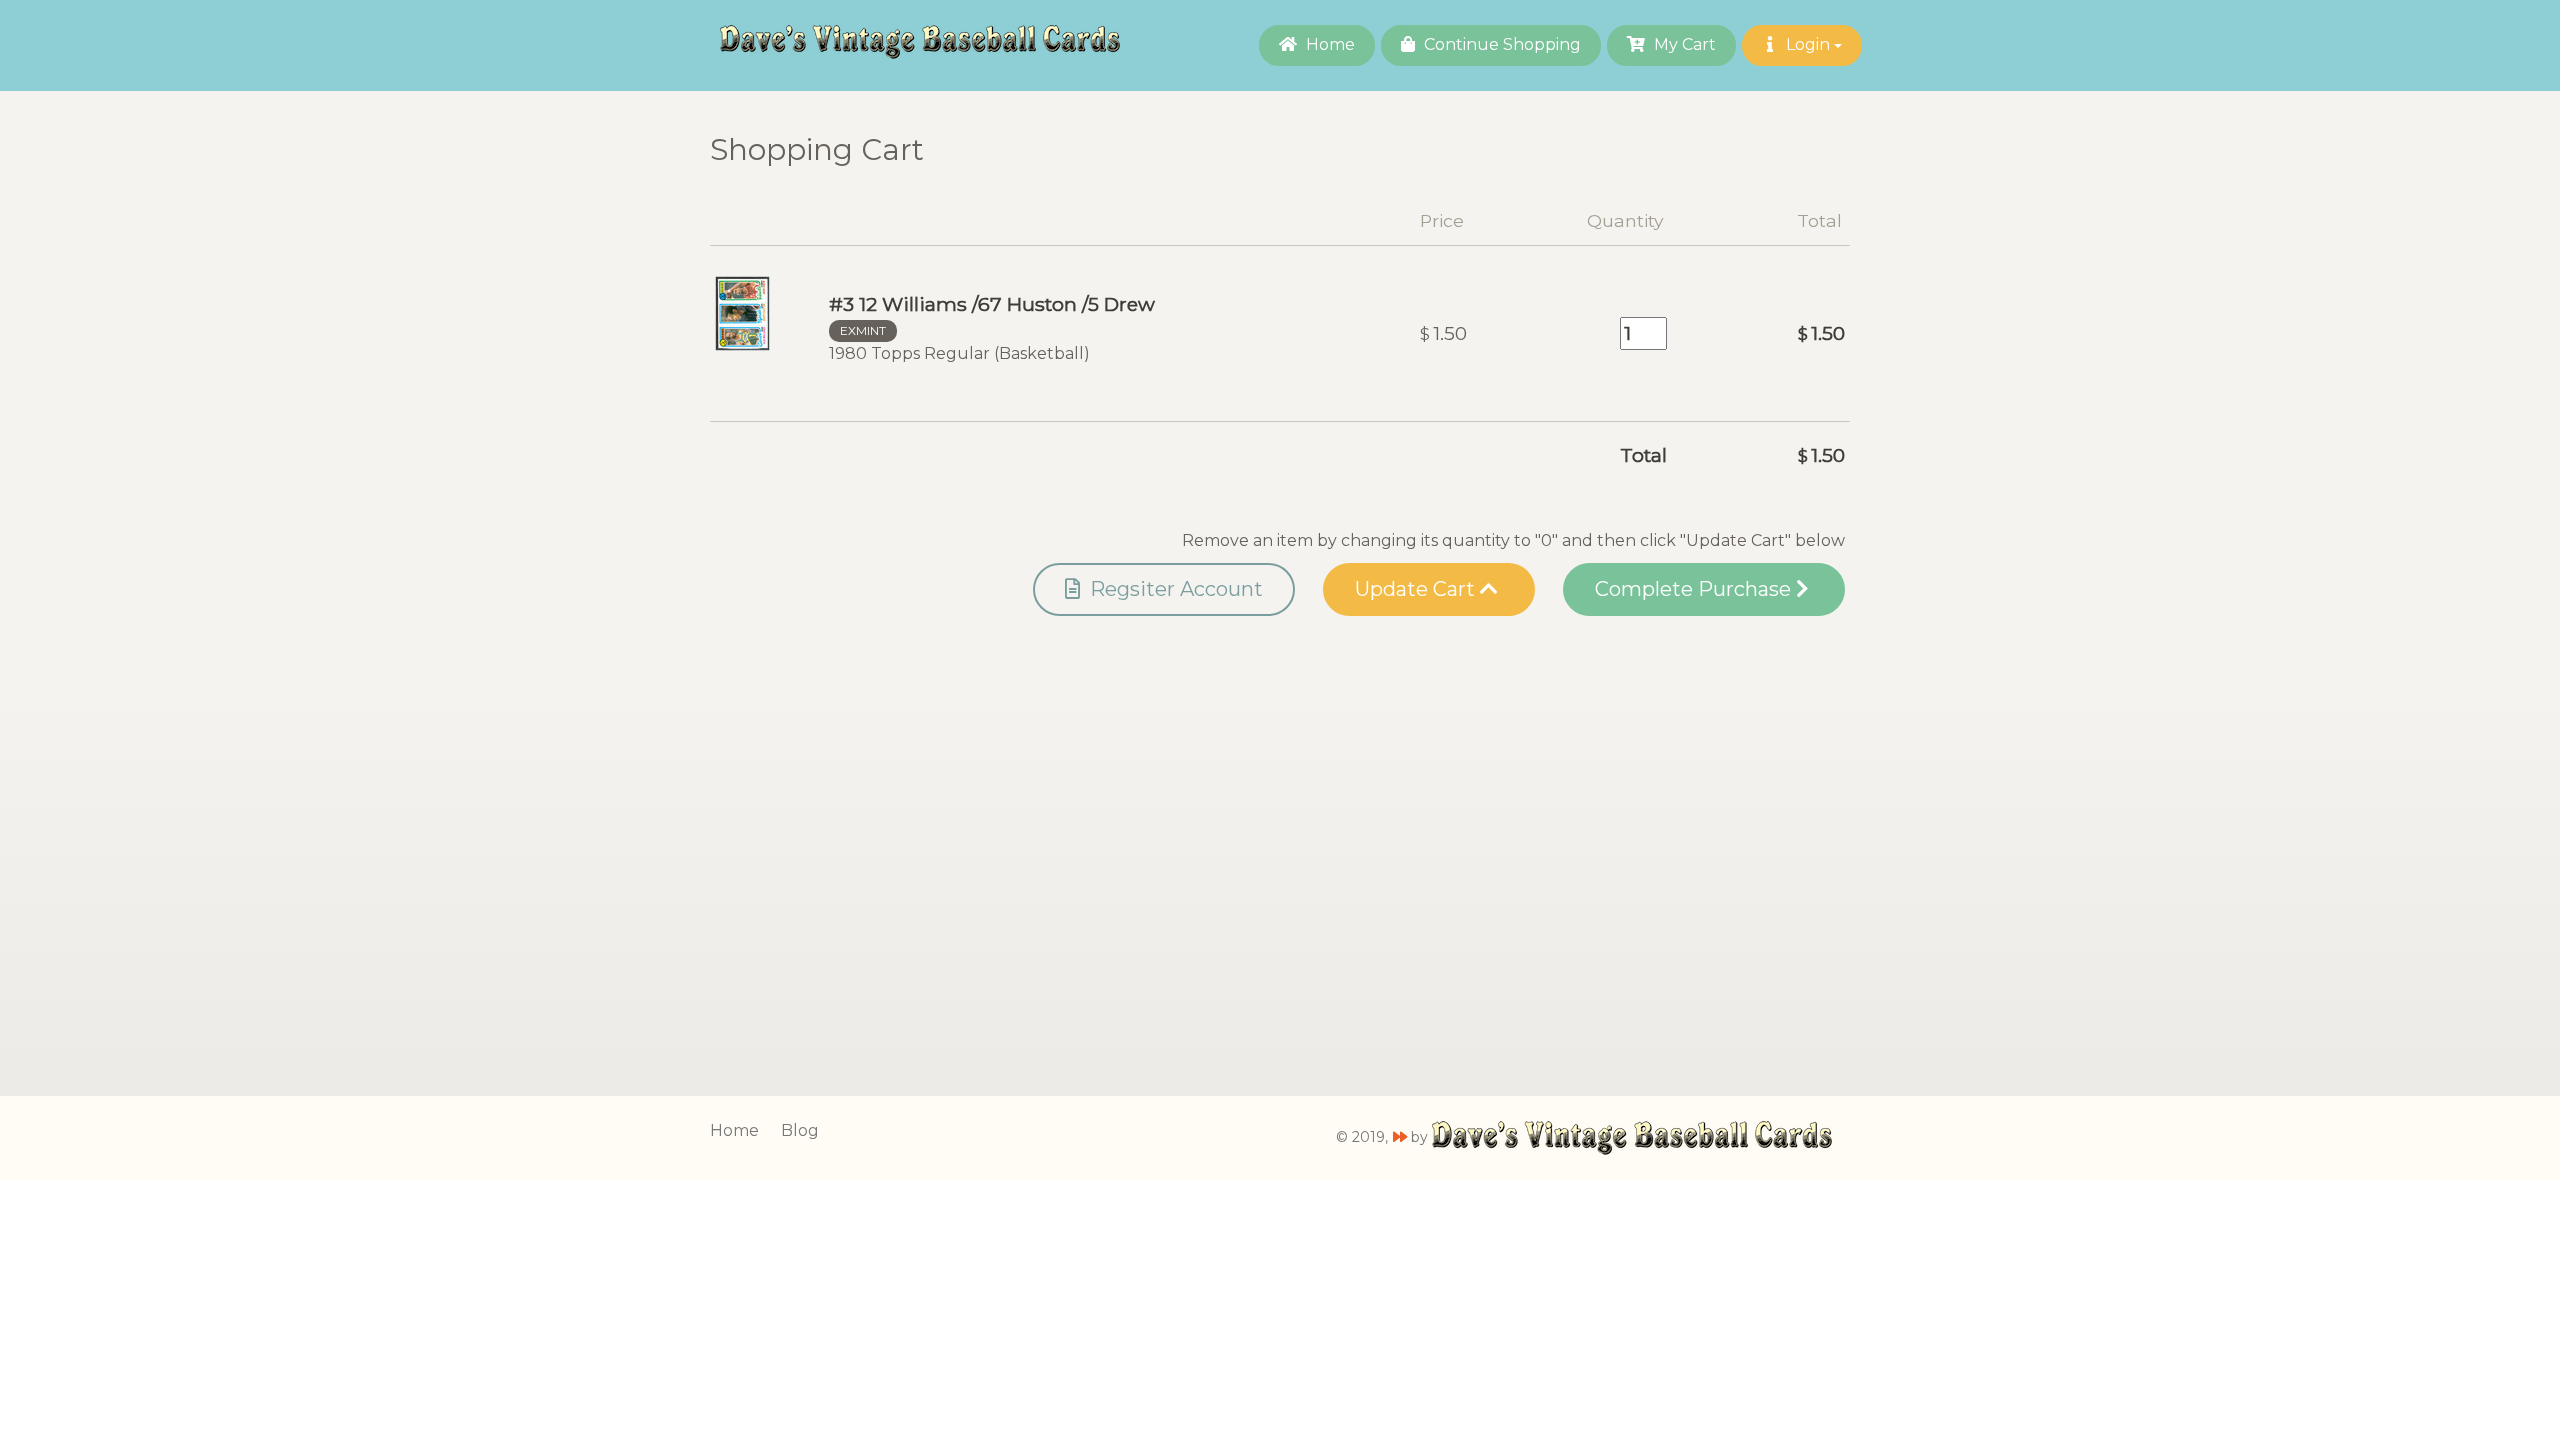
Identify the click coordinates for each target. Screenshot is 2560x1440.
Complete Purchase (1695, 589)
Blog (800, 1130)
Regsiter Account (1174, 589)
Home (1328, 44)
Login (1808, 44)
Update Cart (1417, 589)
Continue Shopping (1500, 44)
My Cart (1683, 44)
